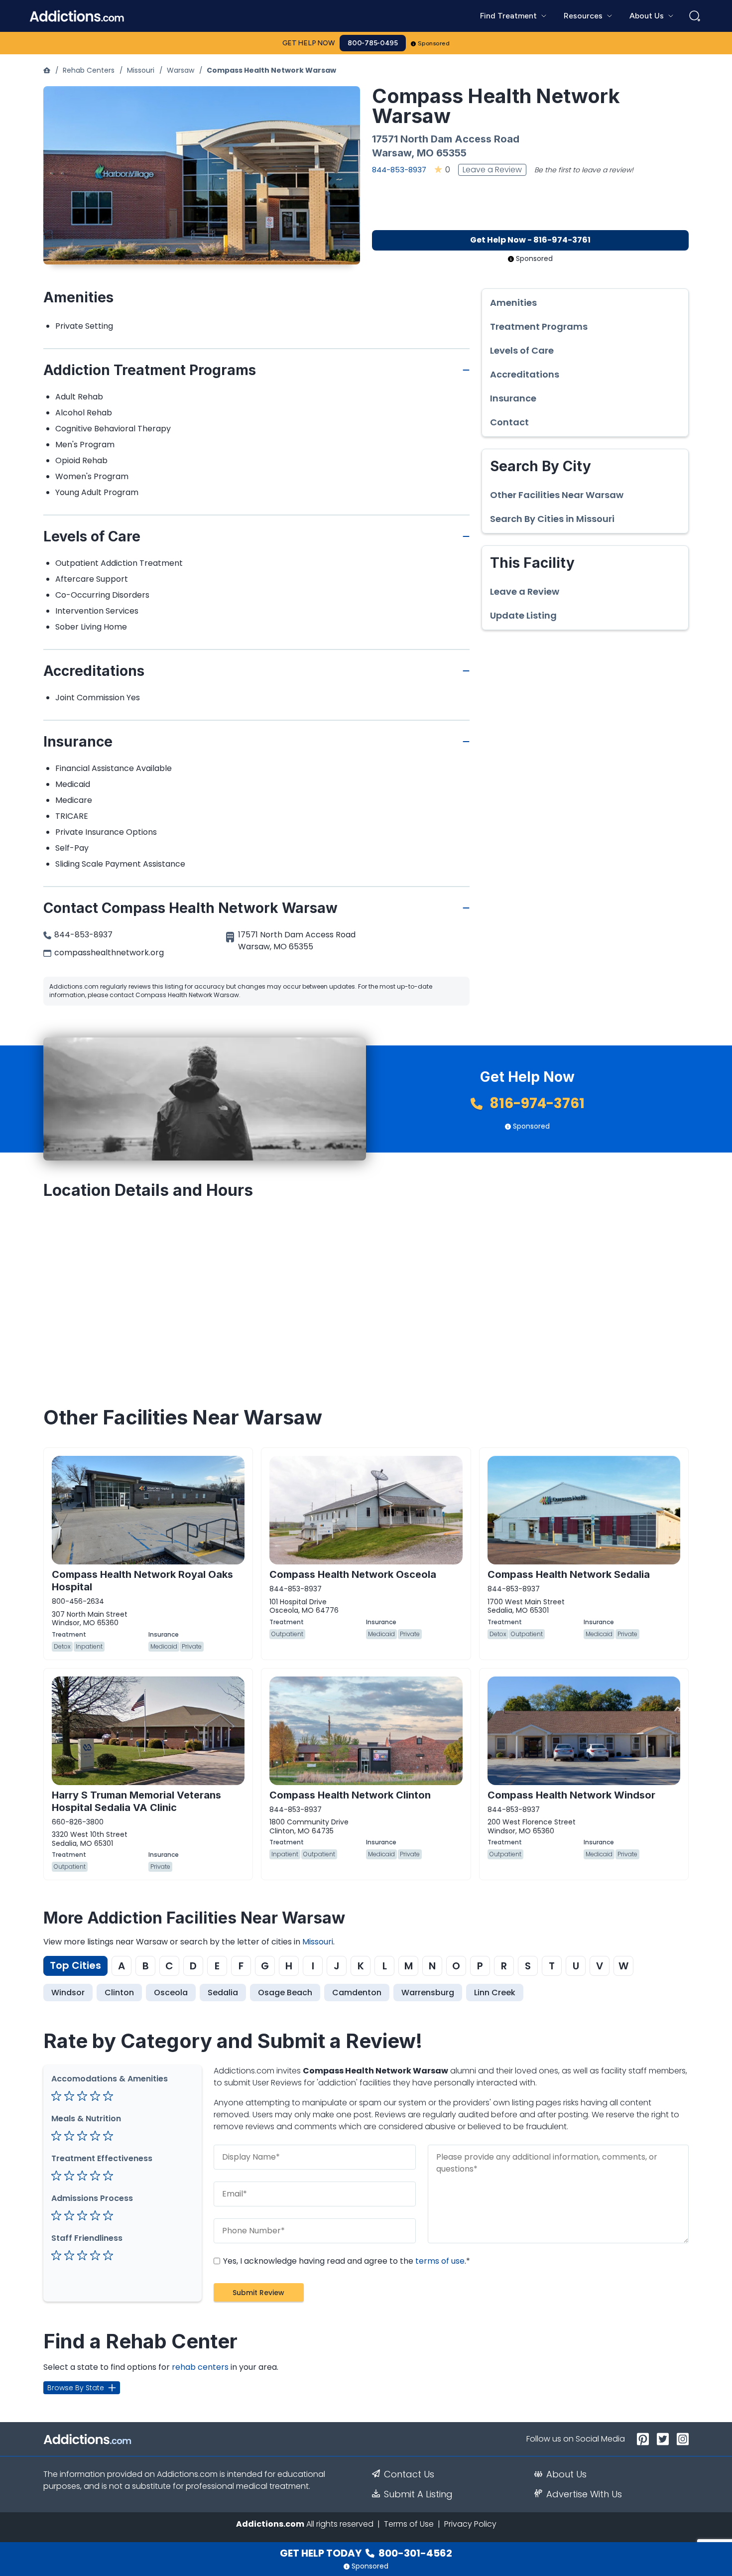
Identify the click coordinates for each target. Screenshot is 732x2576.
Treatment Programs (539, 327)
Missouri (141, 70)
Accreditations (525, 375)
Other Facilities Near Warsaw (557, 495)
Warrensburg (428, 1993)
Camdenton (357, 1993)
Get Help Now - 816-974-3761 (530, 240)
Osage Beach (285, 1993)
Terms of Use (409, 2524)
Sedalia (223, 1993)
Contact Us (409, 2474)
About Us (566, 2474)
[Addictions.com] (47, 70)
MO (425, 153)
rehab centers (200, 2367)
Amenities (513, 303)
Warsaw (181, 70)
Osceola (171, 1993)
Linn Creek (495, 1993)
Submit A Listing (418, 2494)
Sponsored (434, 43)
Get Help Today (366, 2553)
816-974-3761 (536, 1103)
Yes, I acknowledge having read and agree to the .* (346, 2261)
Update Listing (523, 616)
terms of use (440, 2261)
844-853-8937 (399, 170)
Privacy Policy (470, 2524)
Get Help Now (309, 43)
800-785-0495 (373, 43)
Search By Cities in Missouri (552, 519)
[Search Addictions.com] (695, 16)
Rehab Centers (89, 70)
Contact (509, 422)
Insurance (513, 398)
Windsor (68, 1993)
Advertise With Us (584, 2494)
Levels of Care (522, 351)
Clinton (119, 1993)
